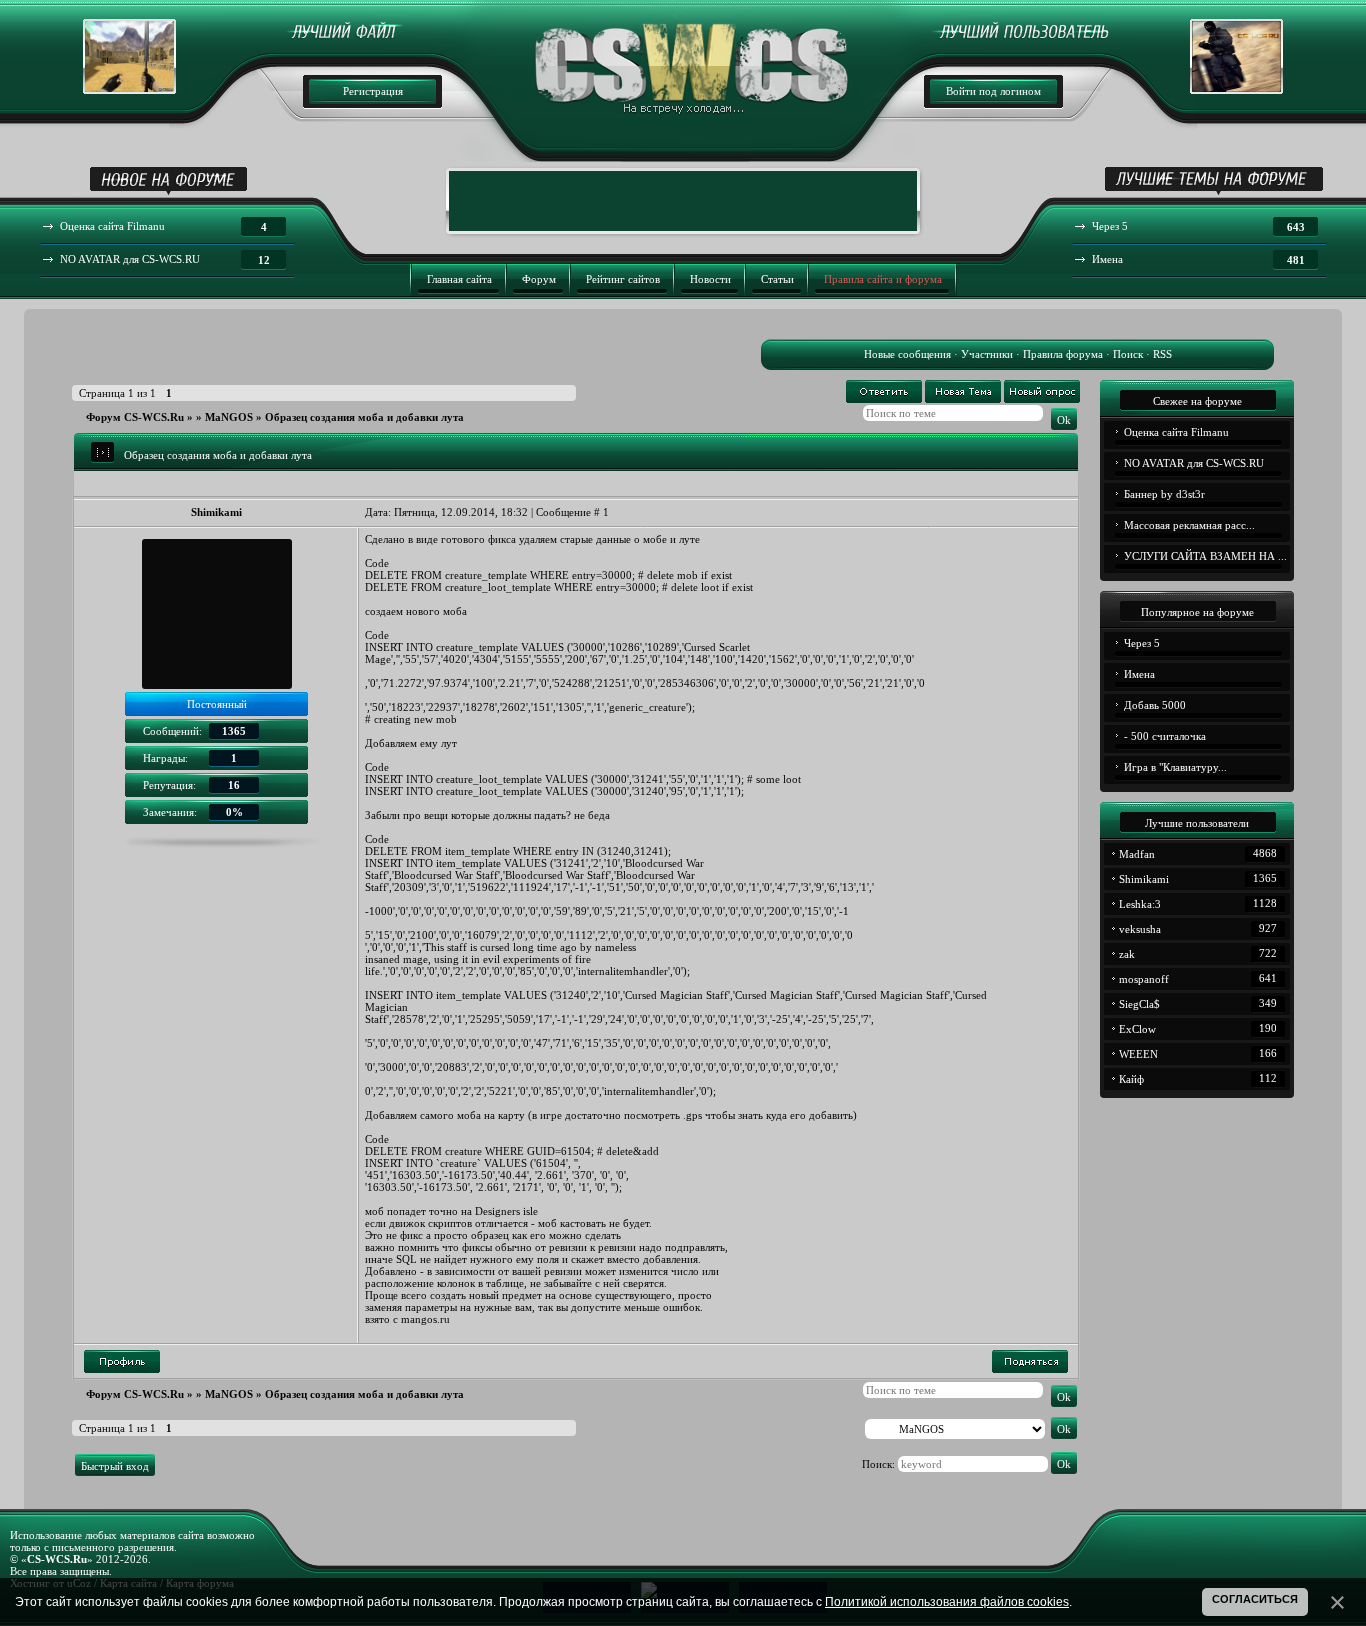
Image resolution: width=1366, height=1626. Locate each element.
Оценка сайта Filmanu (1176, 432)
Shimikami (216, 512)
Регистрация (373, 91)
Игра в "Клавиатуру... (1175, 767)
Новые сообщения (907, 354)
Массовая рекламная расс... (1189, 525)
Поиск (1128, 354)
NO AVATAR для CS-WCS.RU (1194, 463)
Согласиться (1255, 1599)
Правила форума (1063, 354)
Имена (1139, 674)
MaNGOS (229, 417)
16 (234, 785)
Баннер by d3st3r (1164, 494)
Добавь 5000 (1155, 705)
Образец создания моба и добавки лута (364, 417)
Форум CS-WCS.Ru (135, 417)
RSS (1162, 354)
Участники (987, 354)
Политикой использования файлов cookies (947, 1602)
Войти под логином (993, 91)
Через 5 (1142, 643)
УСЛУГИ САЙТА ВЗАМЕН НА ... (1205, 556)
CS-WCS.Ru (57, 1559)
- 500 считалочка (1165, 736)
